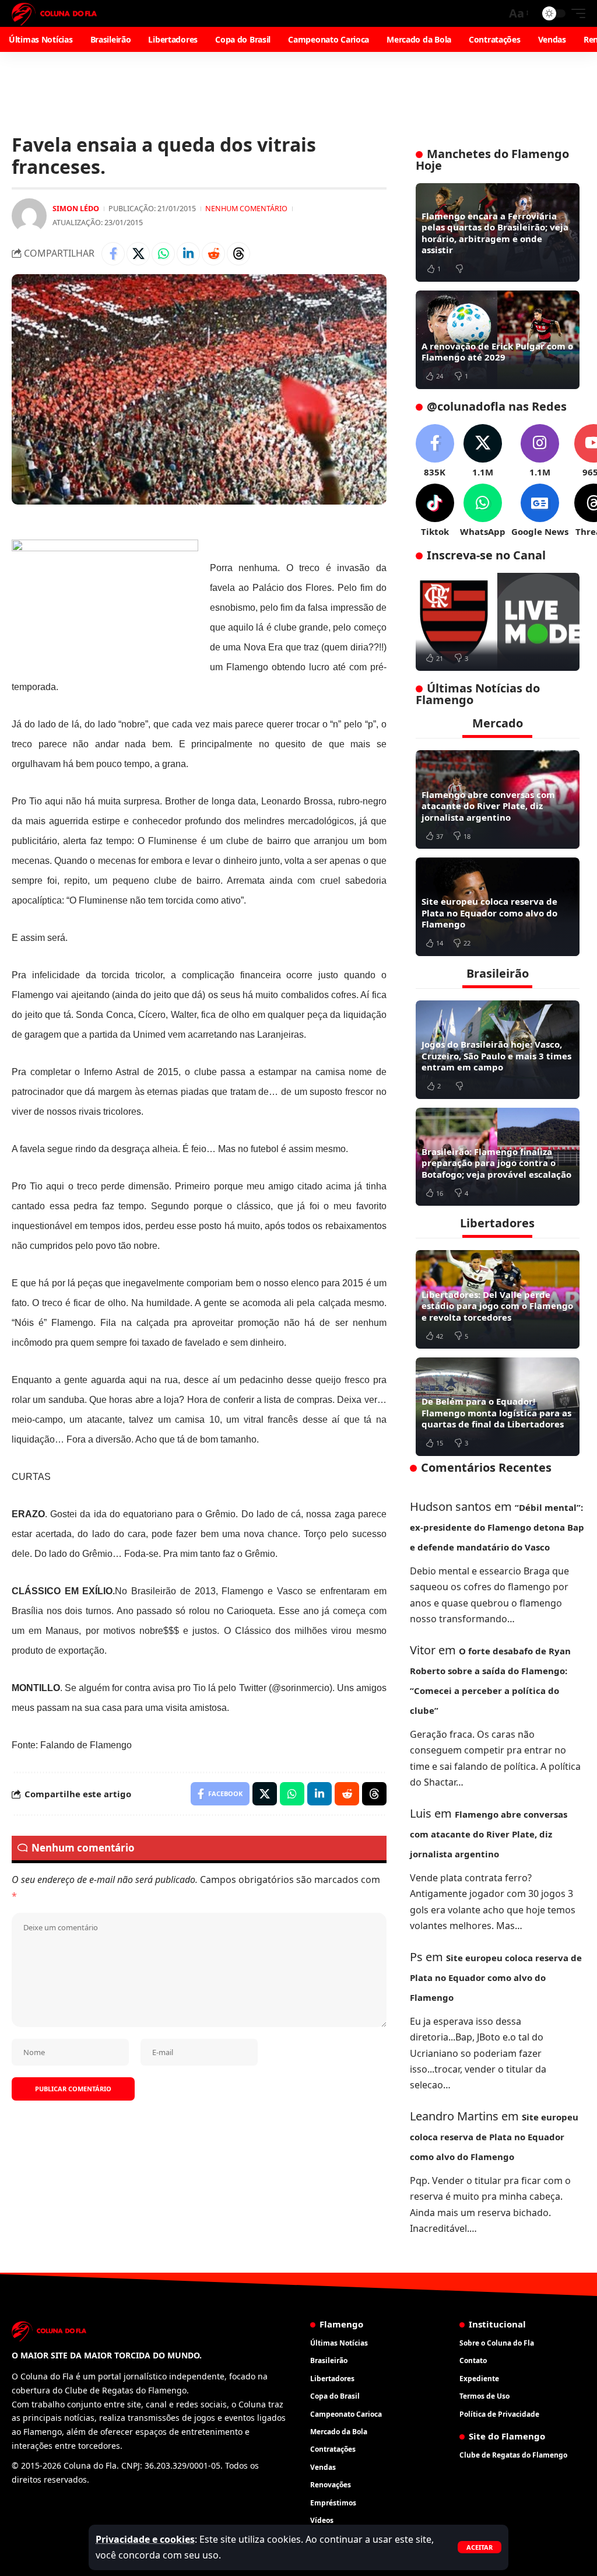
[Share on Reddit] (213, 254)
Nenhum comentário (246, 208)
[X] (483, 451)
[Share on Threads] (238, 254)
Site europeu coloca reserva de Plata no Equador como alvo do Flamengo (489, 913)
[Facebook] (435, 451)
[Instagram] (540, 451)
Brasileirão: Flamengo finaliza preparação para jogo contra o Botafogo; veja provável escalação (496, 1163)
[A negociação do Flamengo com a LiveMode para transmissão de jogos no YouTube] (498, 622)
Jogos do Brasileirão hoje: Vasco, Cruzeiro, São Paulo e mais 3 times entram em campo (496, 1056)
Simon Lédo (76, 208)
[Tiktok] (435, 511)
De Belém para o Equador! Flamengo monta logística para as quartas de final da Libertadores (496, 1413)
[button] (480, 2547)
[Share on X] (138, 254)
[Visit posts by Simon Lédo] (29, 216)
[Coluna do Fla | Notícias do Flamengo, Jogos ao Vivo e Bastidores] (54, 13)
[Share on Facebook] (113, 254)
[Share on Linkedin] (188, 254)
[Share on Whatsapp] (163, 254)
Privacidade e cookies (145, 2539)
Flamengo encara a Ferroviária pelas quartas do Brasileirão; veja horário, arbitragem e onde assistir (495, 233)
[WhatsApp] (483, 511)
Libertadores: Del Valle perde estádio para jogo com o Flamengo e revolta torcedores (497, 1306)
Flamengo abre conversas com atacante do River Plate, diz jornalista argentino (488, 806)
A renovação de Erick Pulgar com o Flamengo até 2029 (497, 352)
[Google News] (540, 511)
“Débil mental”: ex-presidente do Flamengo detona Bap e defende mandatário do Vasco (497, 1527)
